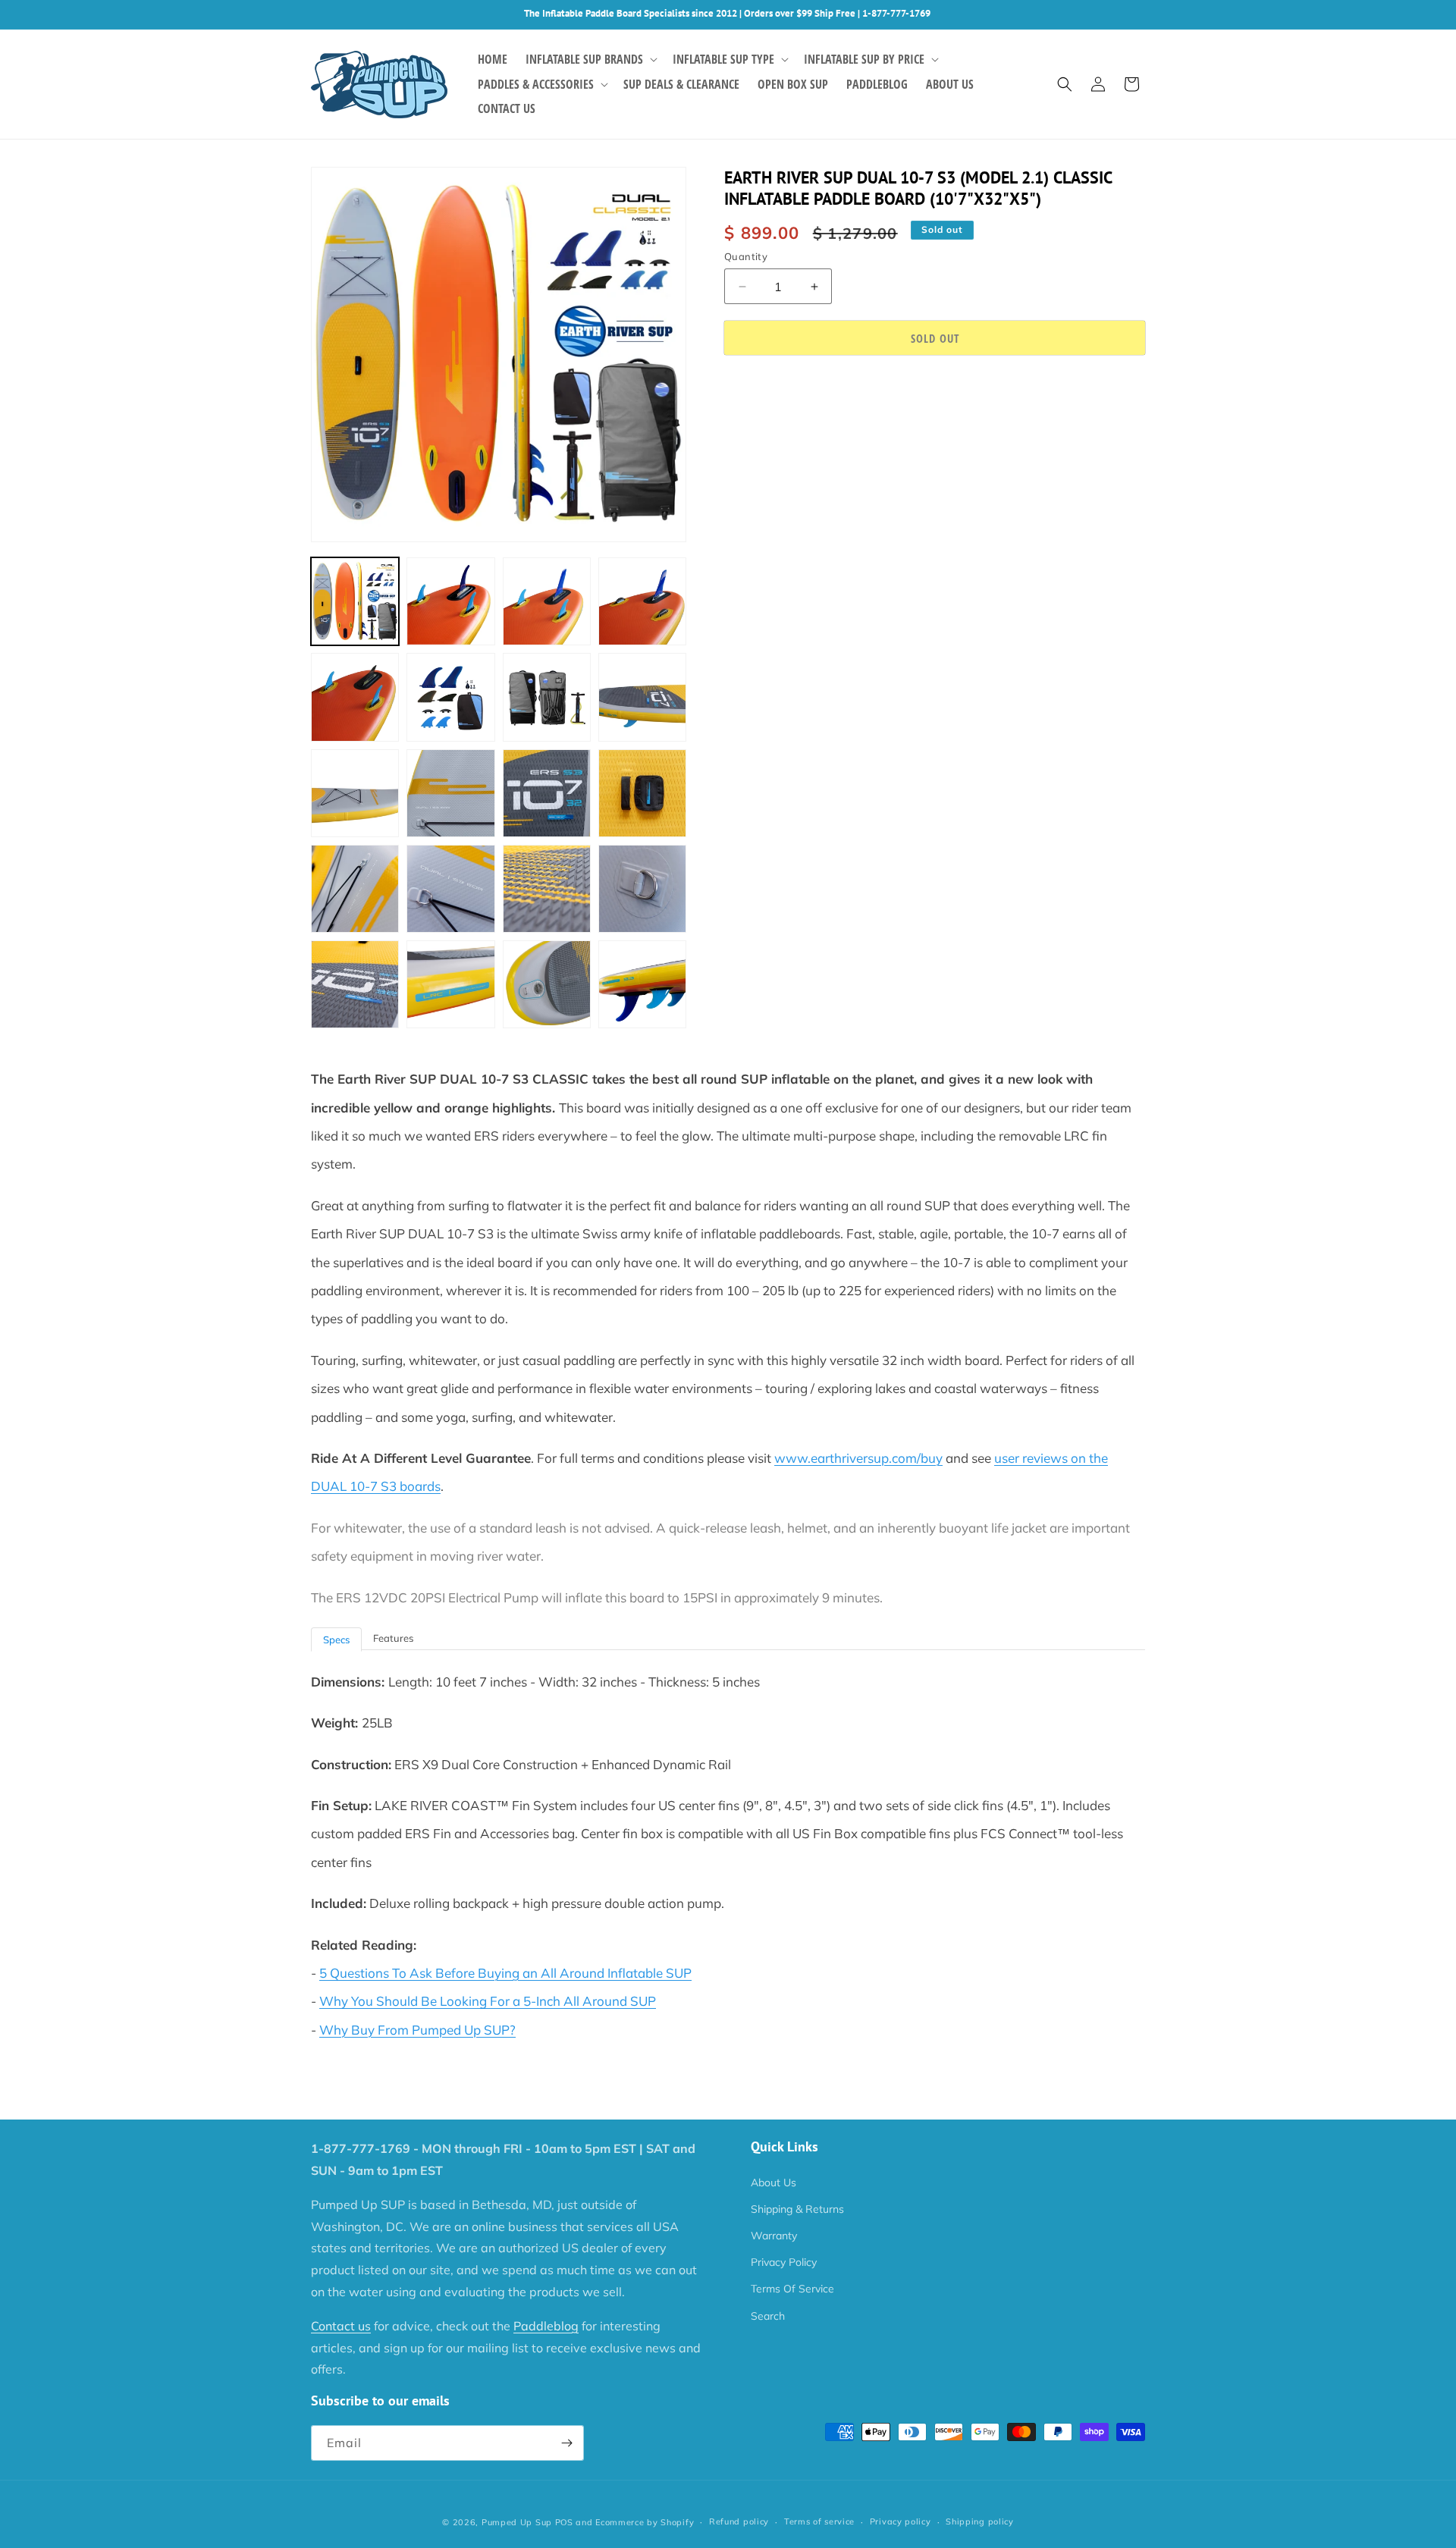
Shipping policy (980, 2521)
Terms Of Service (792, 2289)
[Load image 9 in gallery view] (355, 793)
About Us (773, 2182)
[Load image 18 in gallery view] (450, 984)
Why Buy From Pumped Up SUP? (417, 2030)
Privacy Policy (784, 2262)
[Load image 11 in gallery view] (547, 793)
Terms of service (819, 2521)
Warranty (774, 2236)
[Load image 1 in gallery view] (355, 601)
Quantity (746, 256)
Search (768, 2316)
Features (393, 1638)
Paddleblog (546, 2326)
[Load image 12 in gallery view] (642, 793)
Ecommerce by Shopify (645, 2522)
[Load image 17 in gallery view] (355, 984)
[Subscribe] (566, 2443)
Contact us (341, 2326)
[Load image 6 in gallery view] (450, 697)
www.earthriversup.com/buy (858, 1458)
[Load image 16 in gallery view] (642, 889)
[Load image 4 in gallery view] (642, 601)
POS (564, 2522)
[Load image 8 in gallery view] (642, 697)
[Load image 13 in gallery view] (355, 889)
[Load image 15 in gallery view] (547, 889)
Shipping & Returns (797, 2209)
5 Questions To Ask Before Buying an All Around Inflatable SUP (505, 1973)
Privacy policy (901, 2521)
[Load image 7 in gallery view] (547, 697)
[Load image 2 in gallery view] (450, 601)
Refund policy (739, 2521)
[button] (590, 60)
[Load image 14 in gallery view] (450, 889)
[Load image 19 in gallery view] (547, 984)
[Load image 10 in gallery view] (450, 793)
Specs (336, 1640)
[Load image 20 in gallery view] (642, 984)
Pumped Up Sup (517, 2522)
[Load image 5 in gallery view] (355, 697)
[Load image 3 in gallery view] (547, 601)
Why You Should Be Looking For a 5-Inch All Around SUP (488, 2001)
